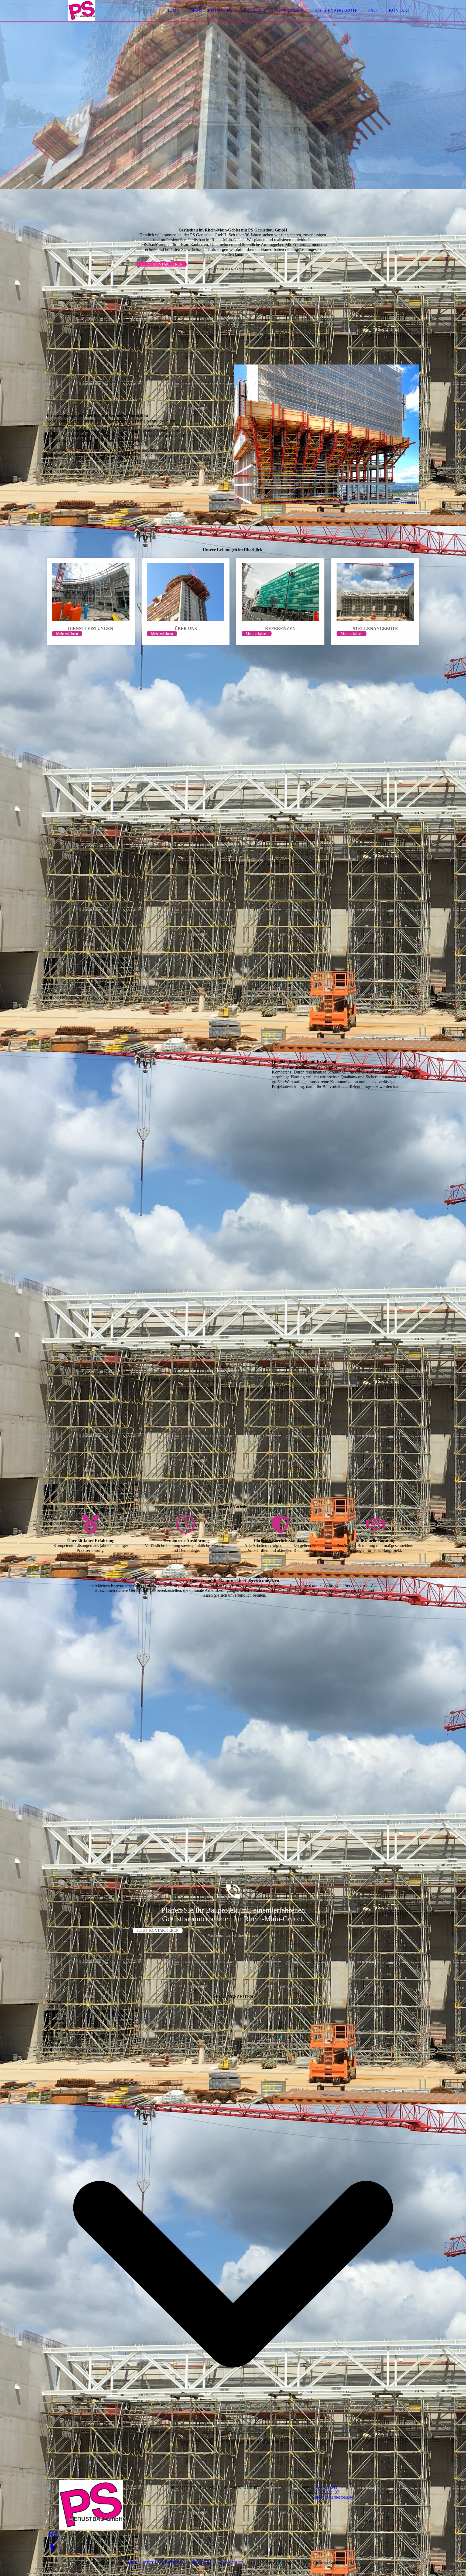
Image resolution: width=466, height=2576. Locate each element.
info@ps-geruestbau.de (333, 2497)
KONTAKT (400, 10)
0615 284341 (326, 2487)
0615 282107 (327, 2492)
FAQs (373, 10)
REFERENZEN (290, 10)
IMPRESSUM (200, 2563)
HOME (173, 10)
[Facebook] (52, 2548)
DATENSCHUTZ (230, 2563)
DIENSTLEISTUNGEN (211, 10)
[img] (94, 19)
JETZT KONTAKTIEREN (163, 2563)
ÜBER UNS (254, 10)
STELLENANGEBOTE (336, 10)
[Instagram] (53, 2535)
